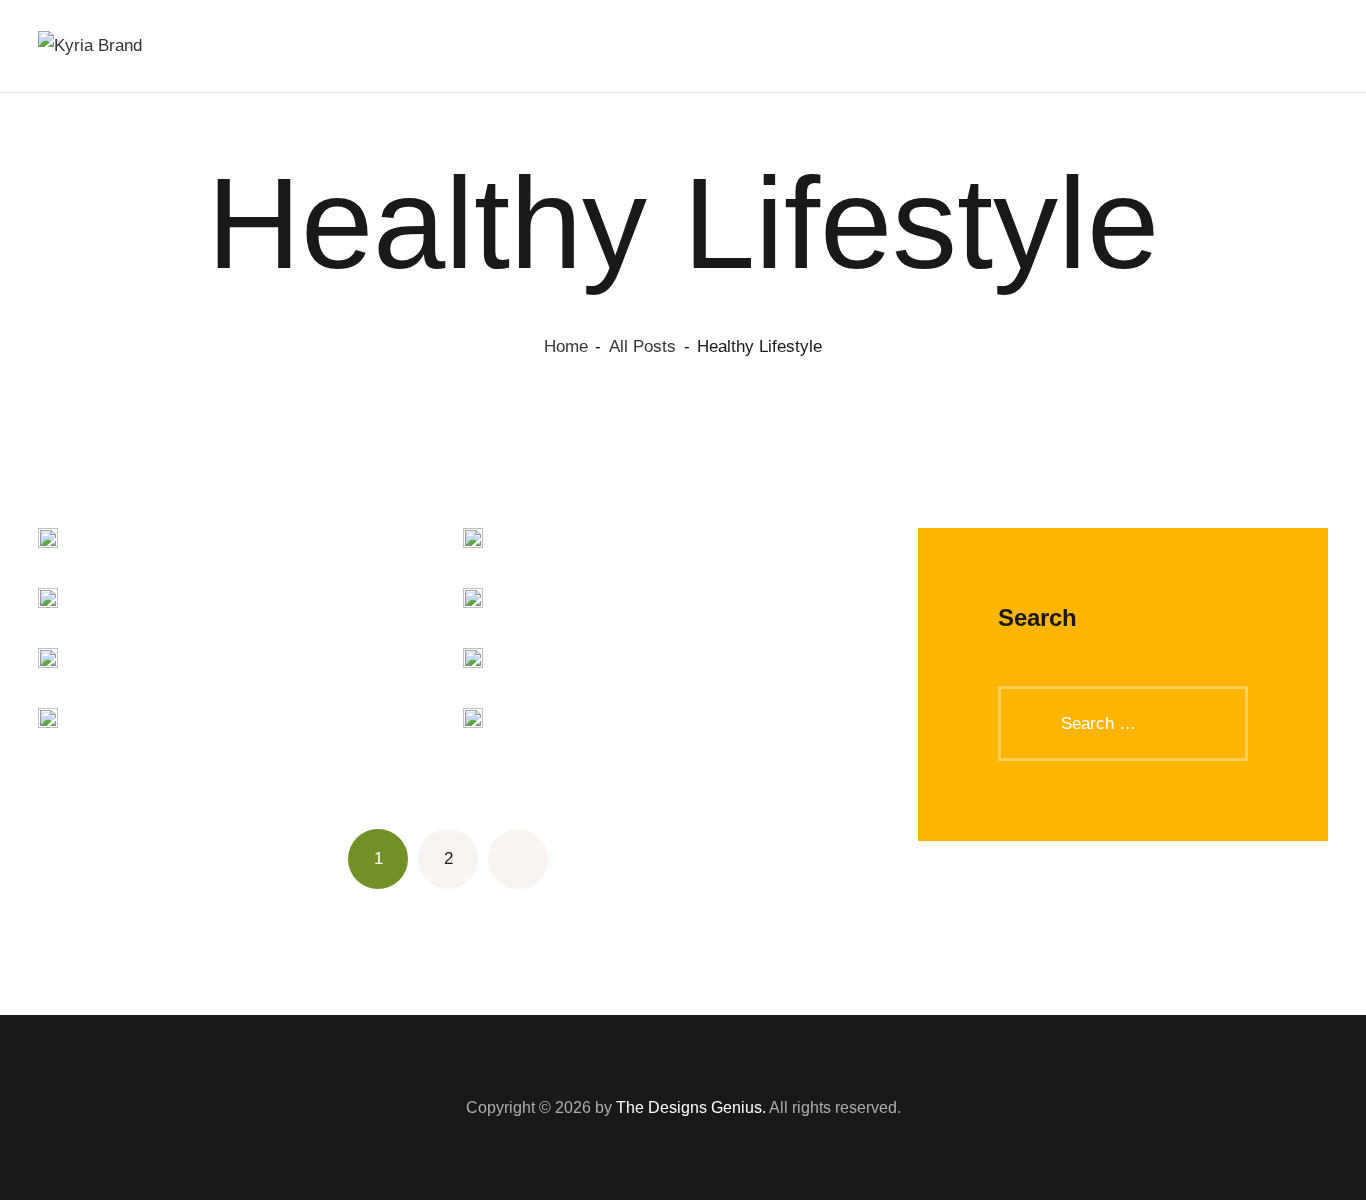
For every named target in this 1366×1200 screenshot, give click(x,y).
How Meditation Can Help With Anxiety (473, 542)
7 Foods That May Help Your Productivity (473, 602)
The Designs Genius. (691, 1107)
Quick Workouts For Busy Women (473, 662)
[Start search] (1317, 47)
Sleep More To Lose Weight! (48, 722)
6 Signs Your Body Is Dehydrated (473, 722)
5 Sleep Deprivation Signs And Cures (48, 602)
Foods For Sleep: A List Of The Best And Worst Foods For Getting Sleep (48, 543)
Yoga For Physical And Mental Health (48, 662)
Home (566, 346)
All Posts (642, 346)
